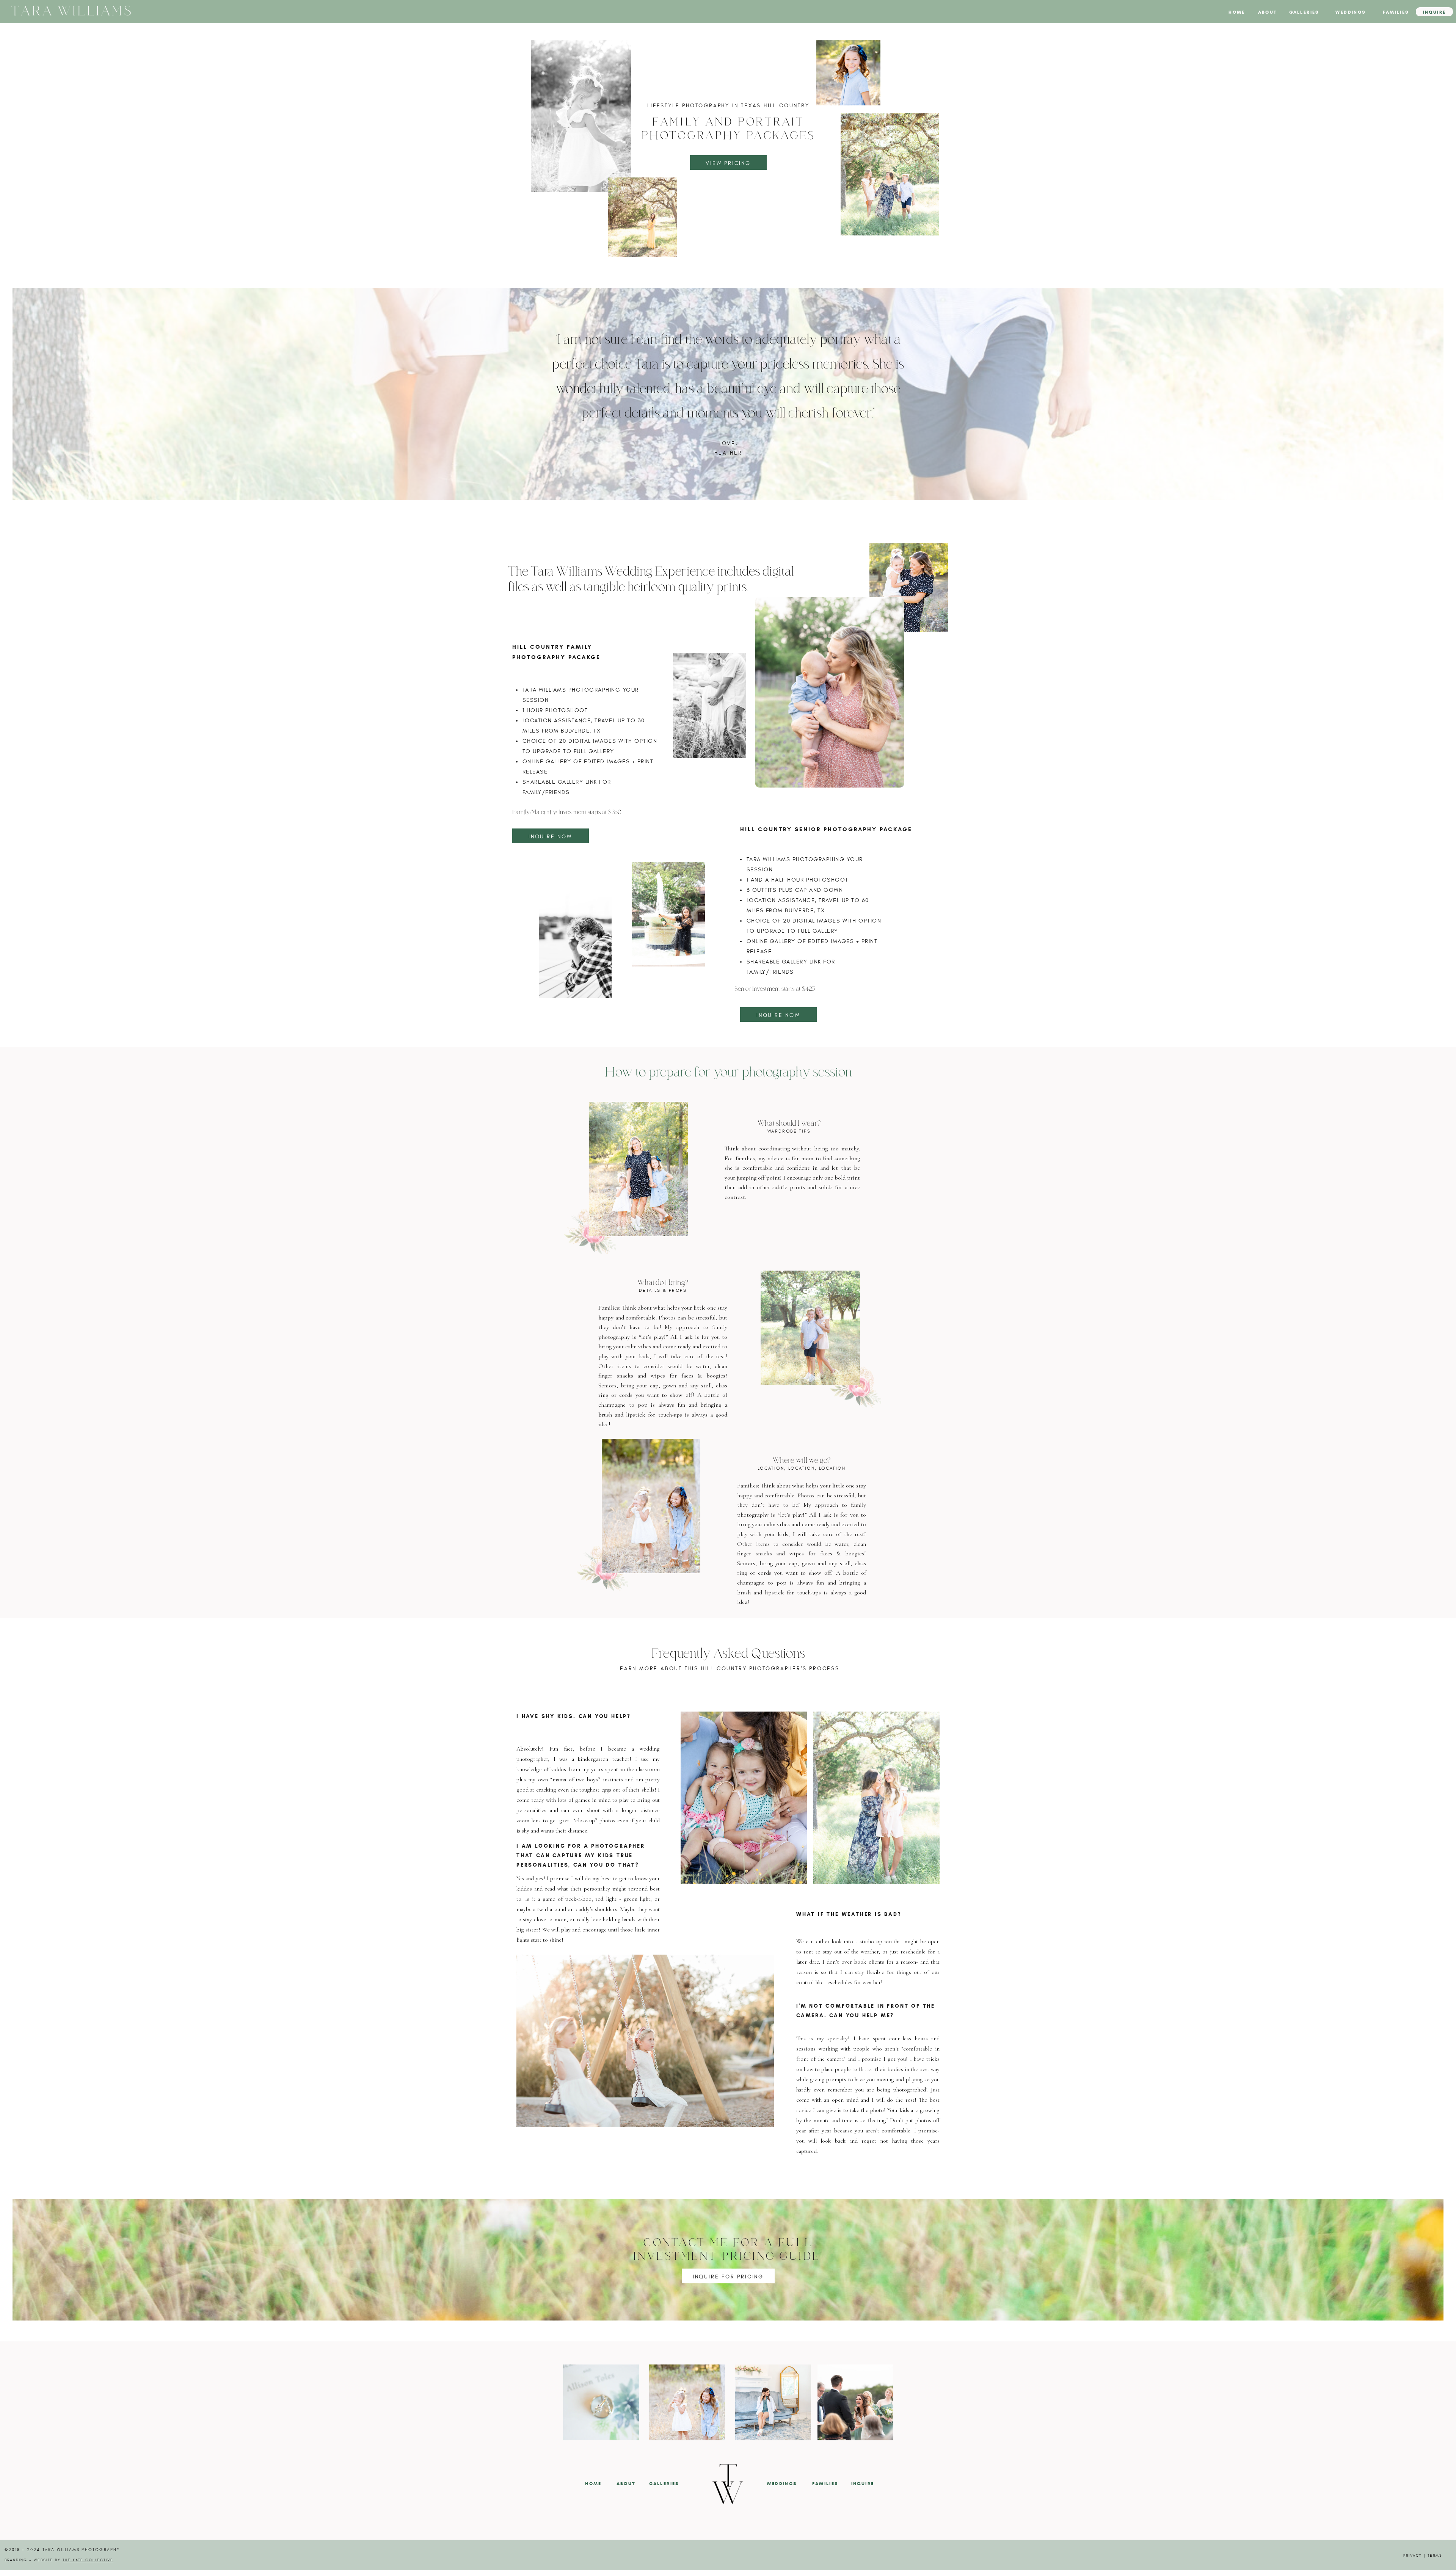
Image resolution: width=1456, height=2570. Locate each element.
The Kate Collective (88, 2560)
